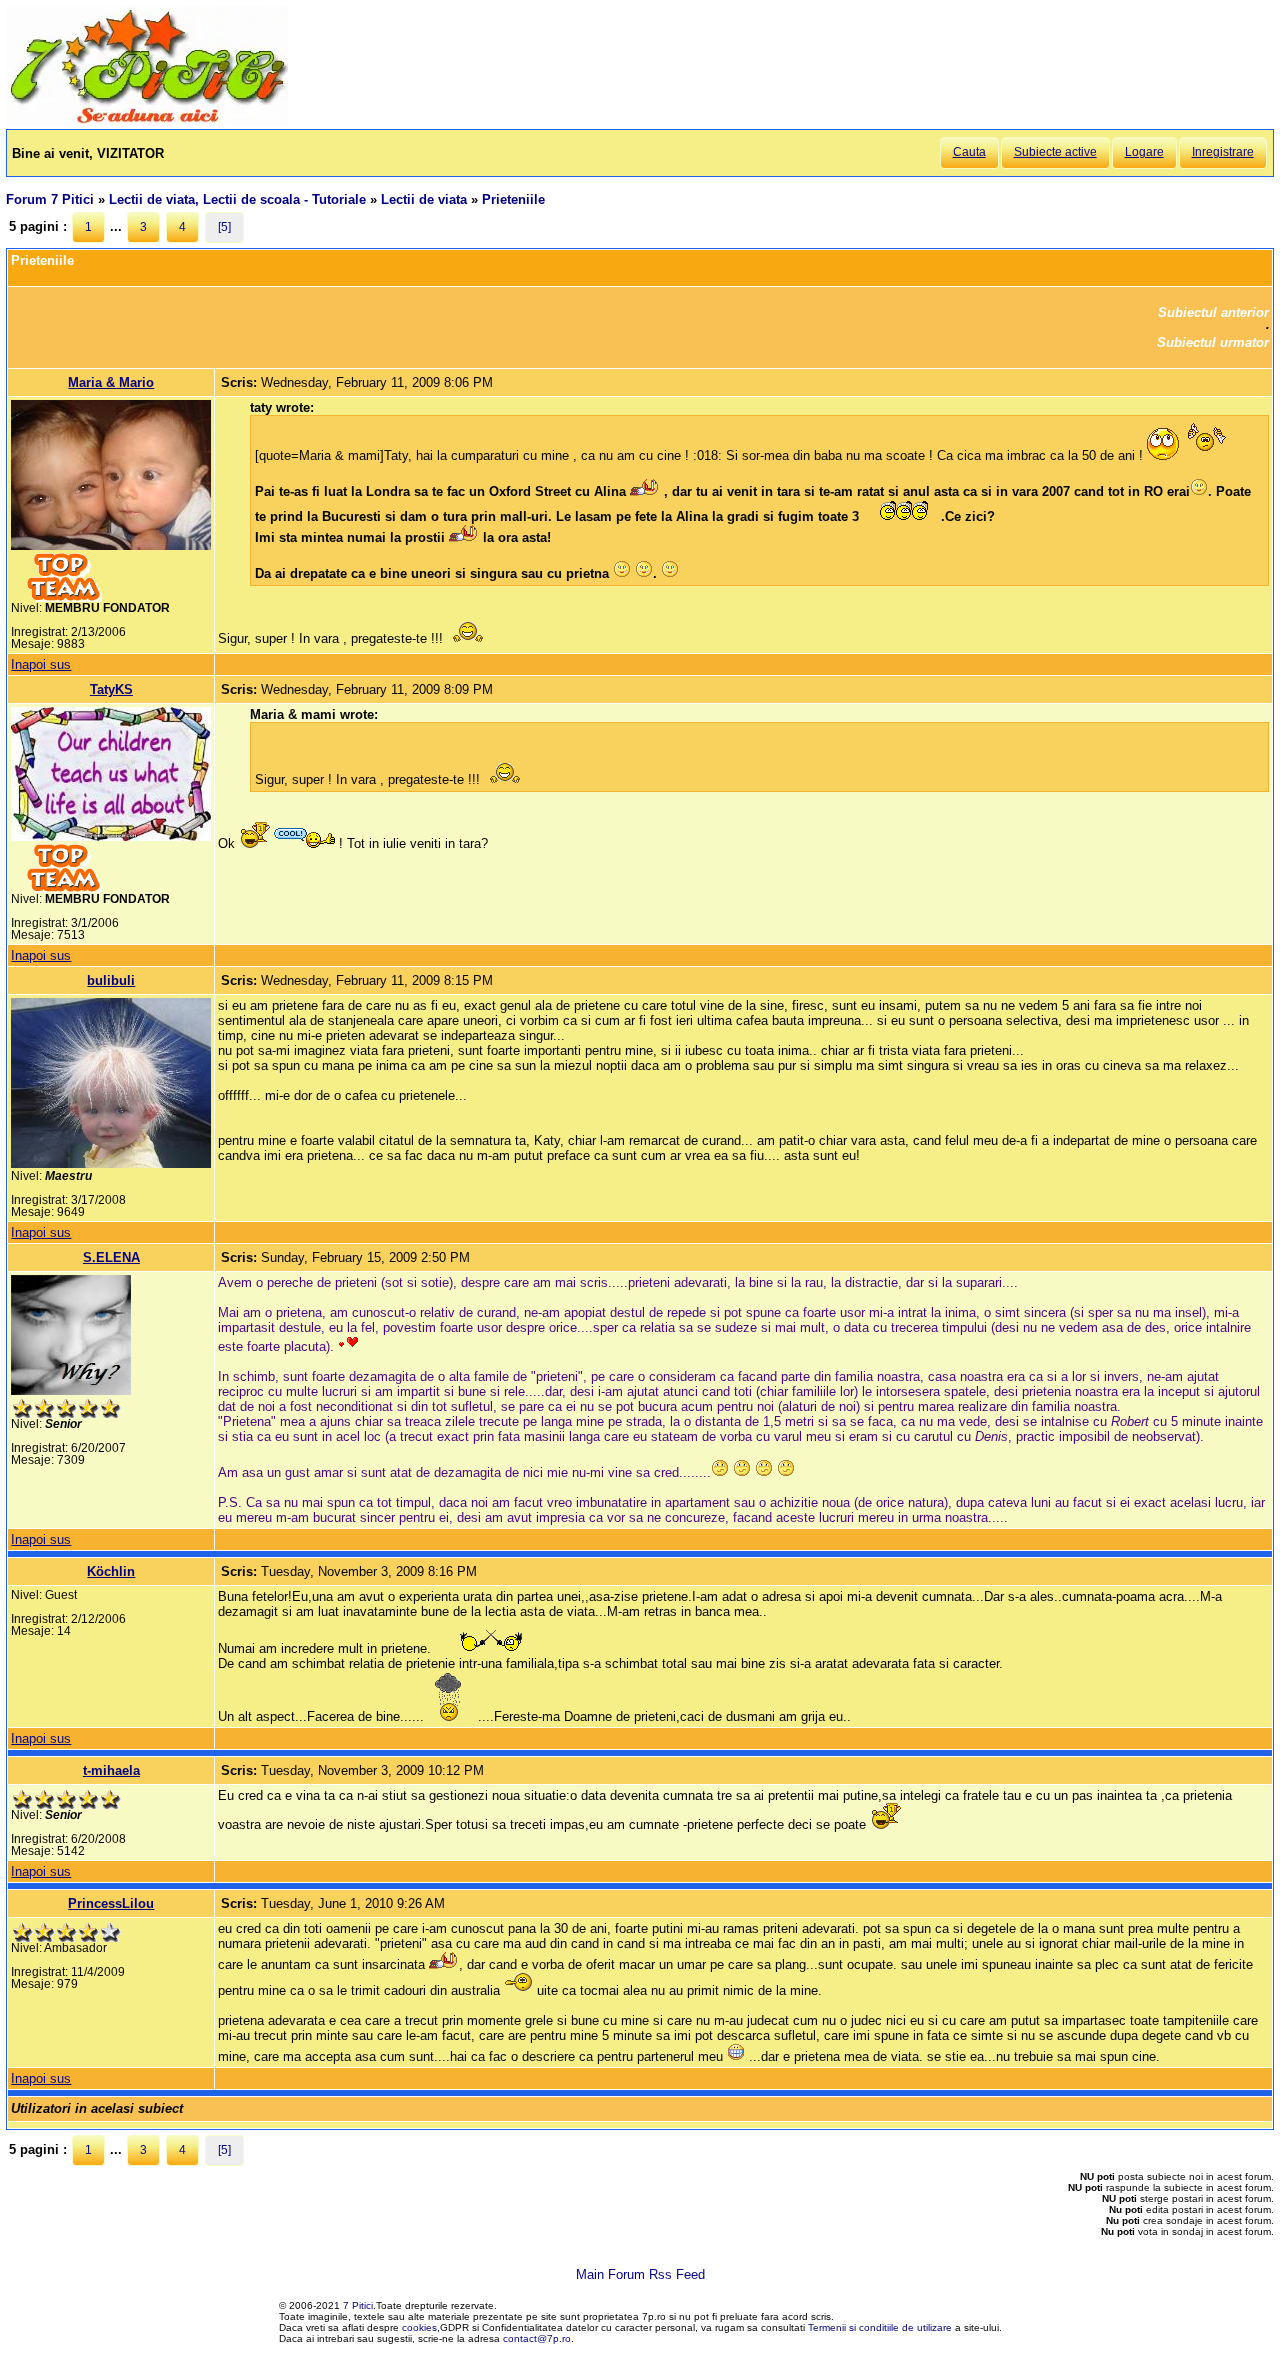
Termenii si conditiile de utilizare (880, 2327)
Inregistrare (1223, 152)
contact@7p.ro (537, 2338)
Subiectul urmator (1213, 342)
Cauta (969, 152)
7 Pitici (358, 2305)
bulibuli (111, 980)
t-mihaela (111, 1770)
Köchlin (111, 1571)
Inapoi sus (41, 664)
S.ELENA (111, 1257)
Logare (1144, 152)
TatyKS (111, 689)
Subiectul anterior (1213, 312)
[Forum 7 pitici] (147, 121)
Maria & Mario (111, 382)
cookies (419, 2327)
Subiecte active (1055, 152)
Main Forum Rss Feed (640, 2274)
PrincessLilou (111, 1903)
